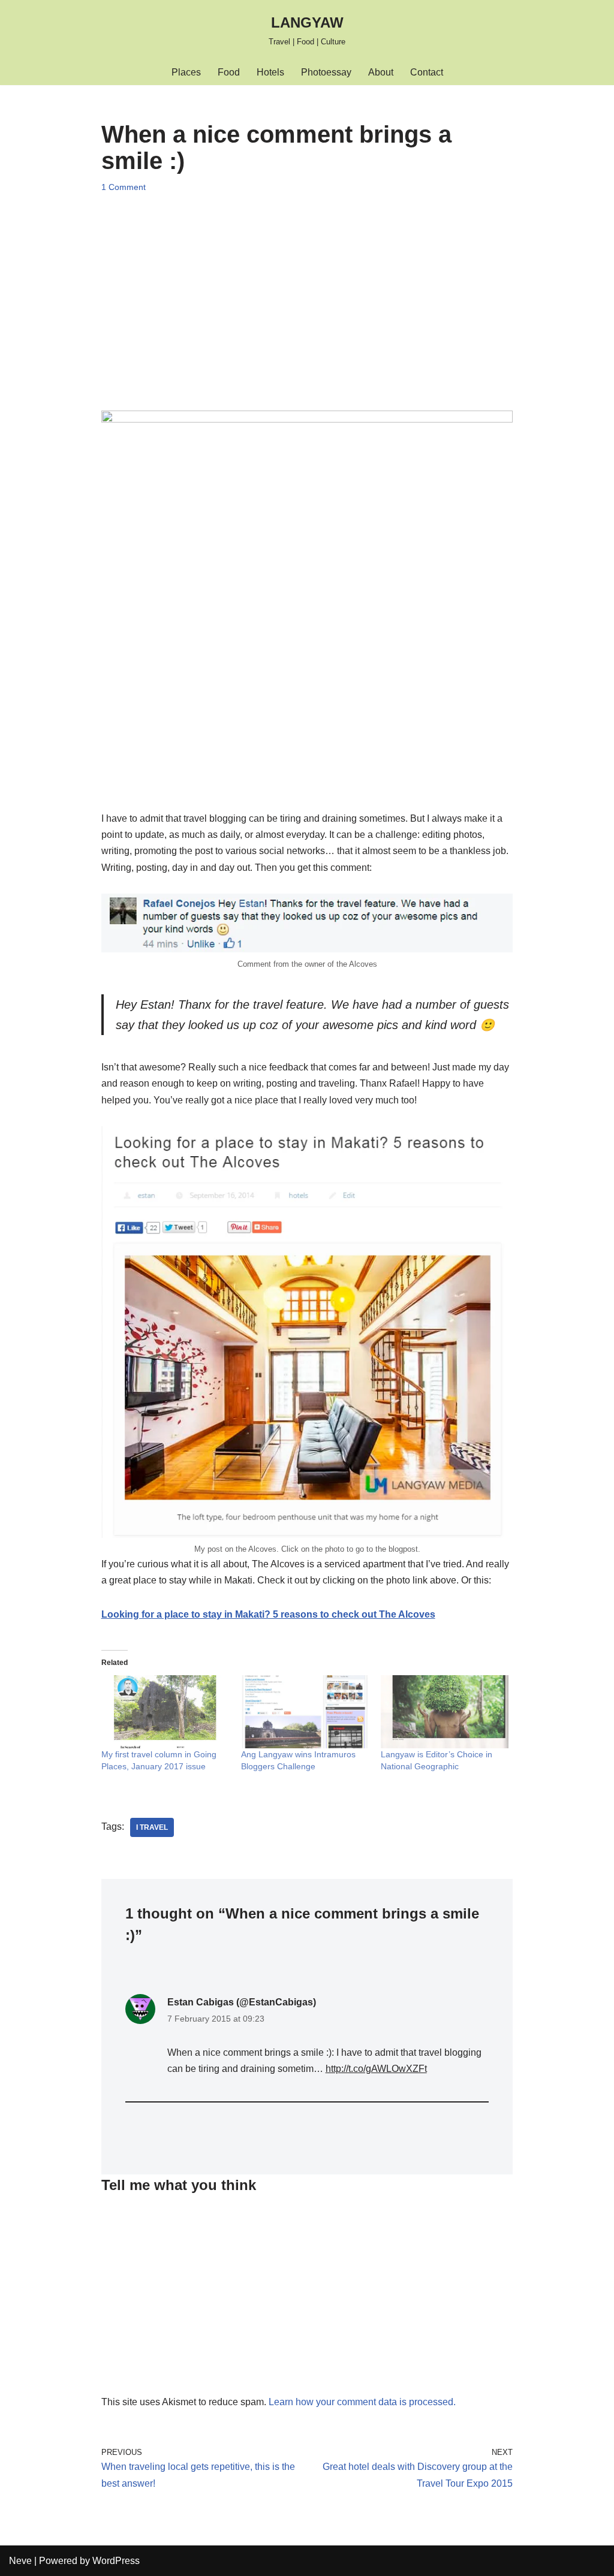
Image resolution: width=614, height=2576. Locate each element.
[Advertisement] (307, 291)
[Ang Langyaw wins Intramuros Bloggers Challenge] (305, 1712)
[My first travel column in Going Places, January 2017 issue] (165, 1712)
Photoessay (326, 72)
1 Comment (124, 187)
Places (186, 72)
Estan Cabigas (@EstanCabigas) (242, 2002)
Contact (427, 72)
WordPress (116, 2561)
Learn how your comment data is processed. (362, 2402)
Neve (20, 2561)
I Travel (152, 1827)
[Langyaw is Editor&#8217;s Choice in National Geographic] (445, 1712)
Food (229, 72)
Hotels (270, 72)
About (381, 72)
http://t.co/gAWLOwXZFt (376, 2069)
